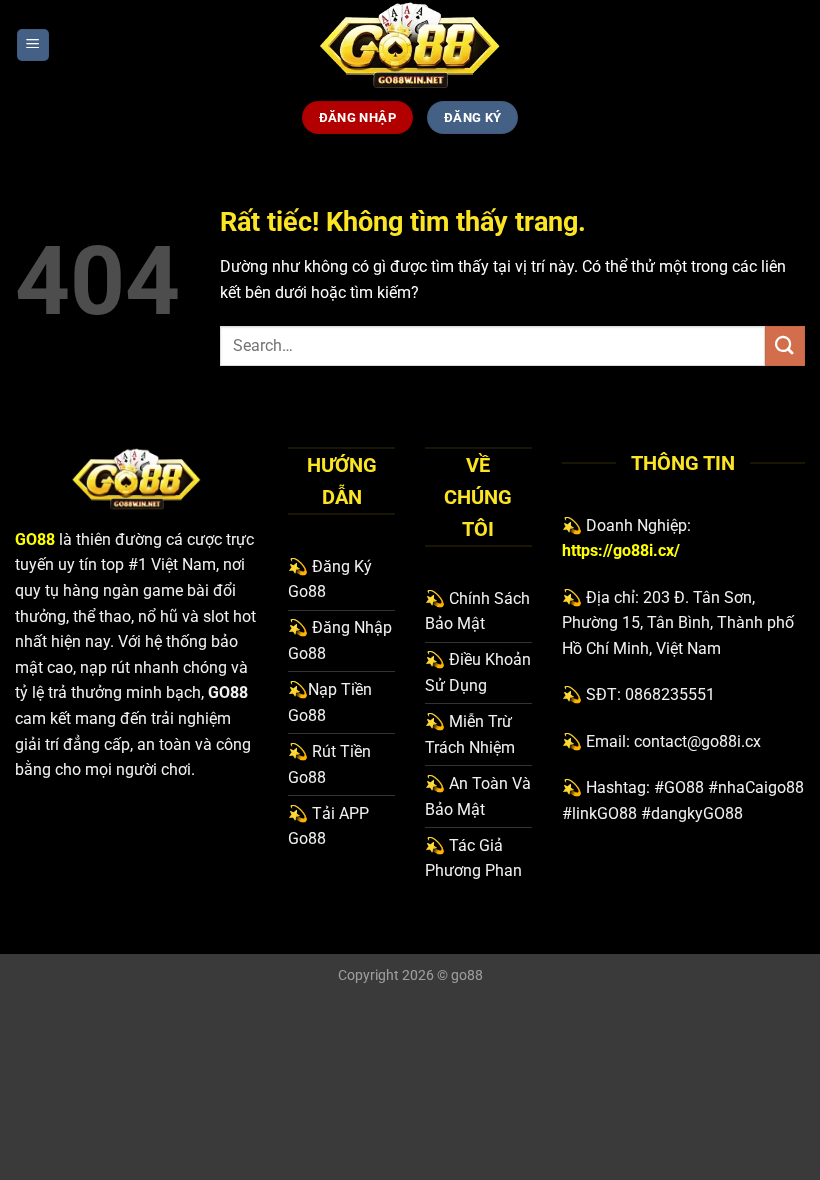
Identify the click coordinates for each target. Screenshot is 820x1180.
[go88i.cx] (410, 45)
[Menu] (33, 45)
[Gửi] (785, 345)
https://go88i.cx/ (621, 550)
